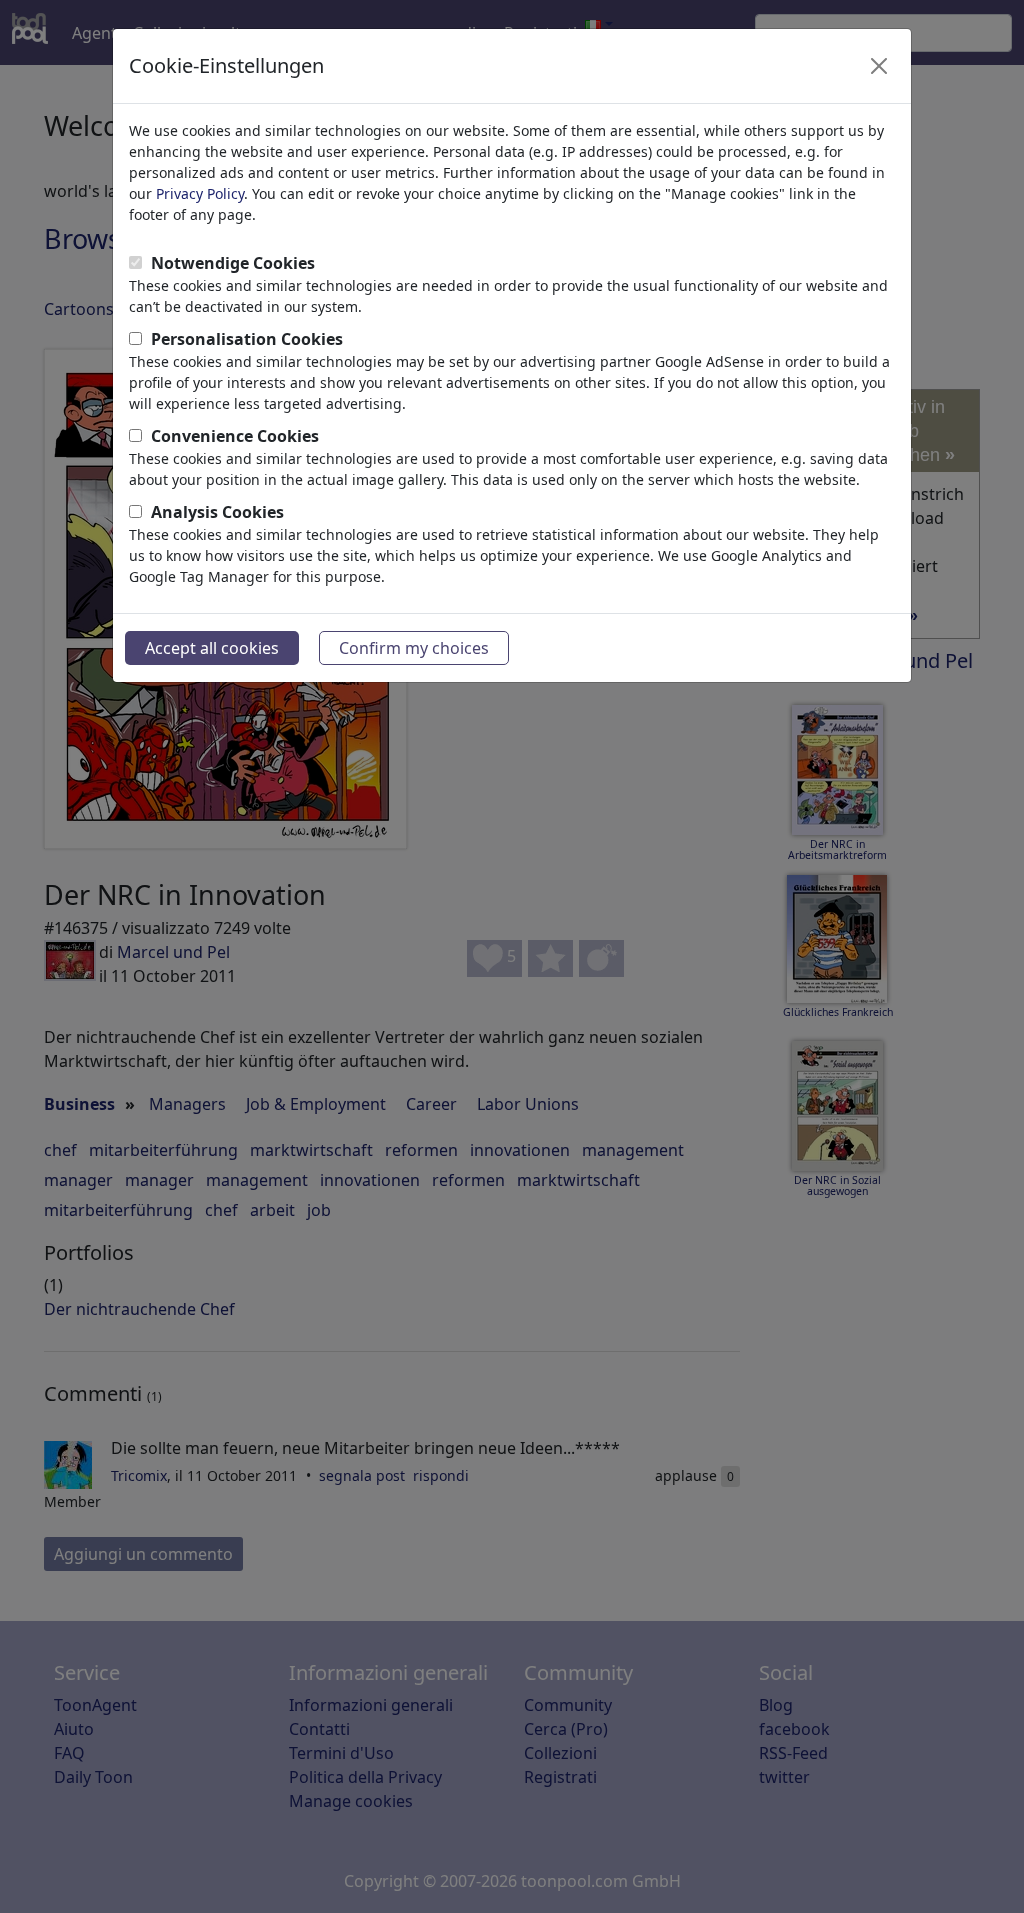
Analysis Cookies (217, 512)
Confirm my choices (414, 648)
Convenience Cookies (235, 436)
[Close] (879, 66)
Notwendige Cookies (233, 263)
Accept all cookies (212, 648)
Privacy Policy (200, 193)
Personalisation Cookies (247, 339)
